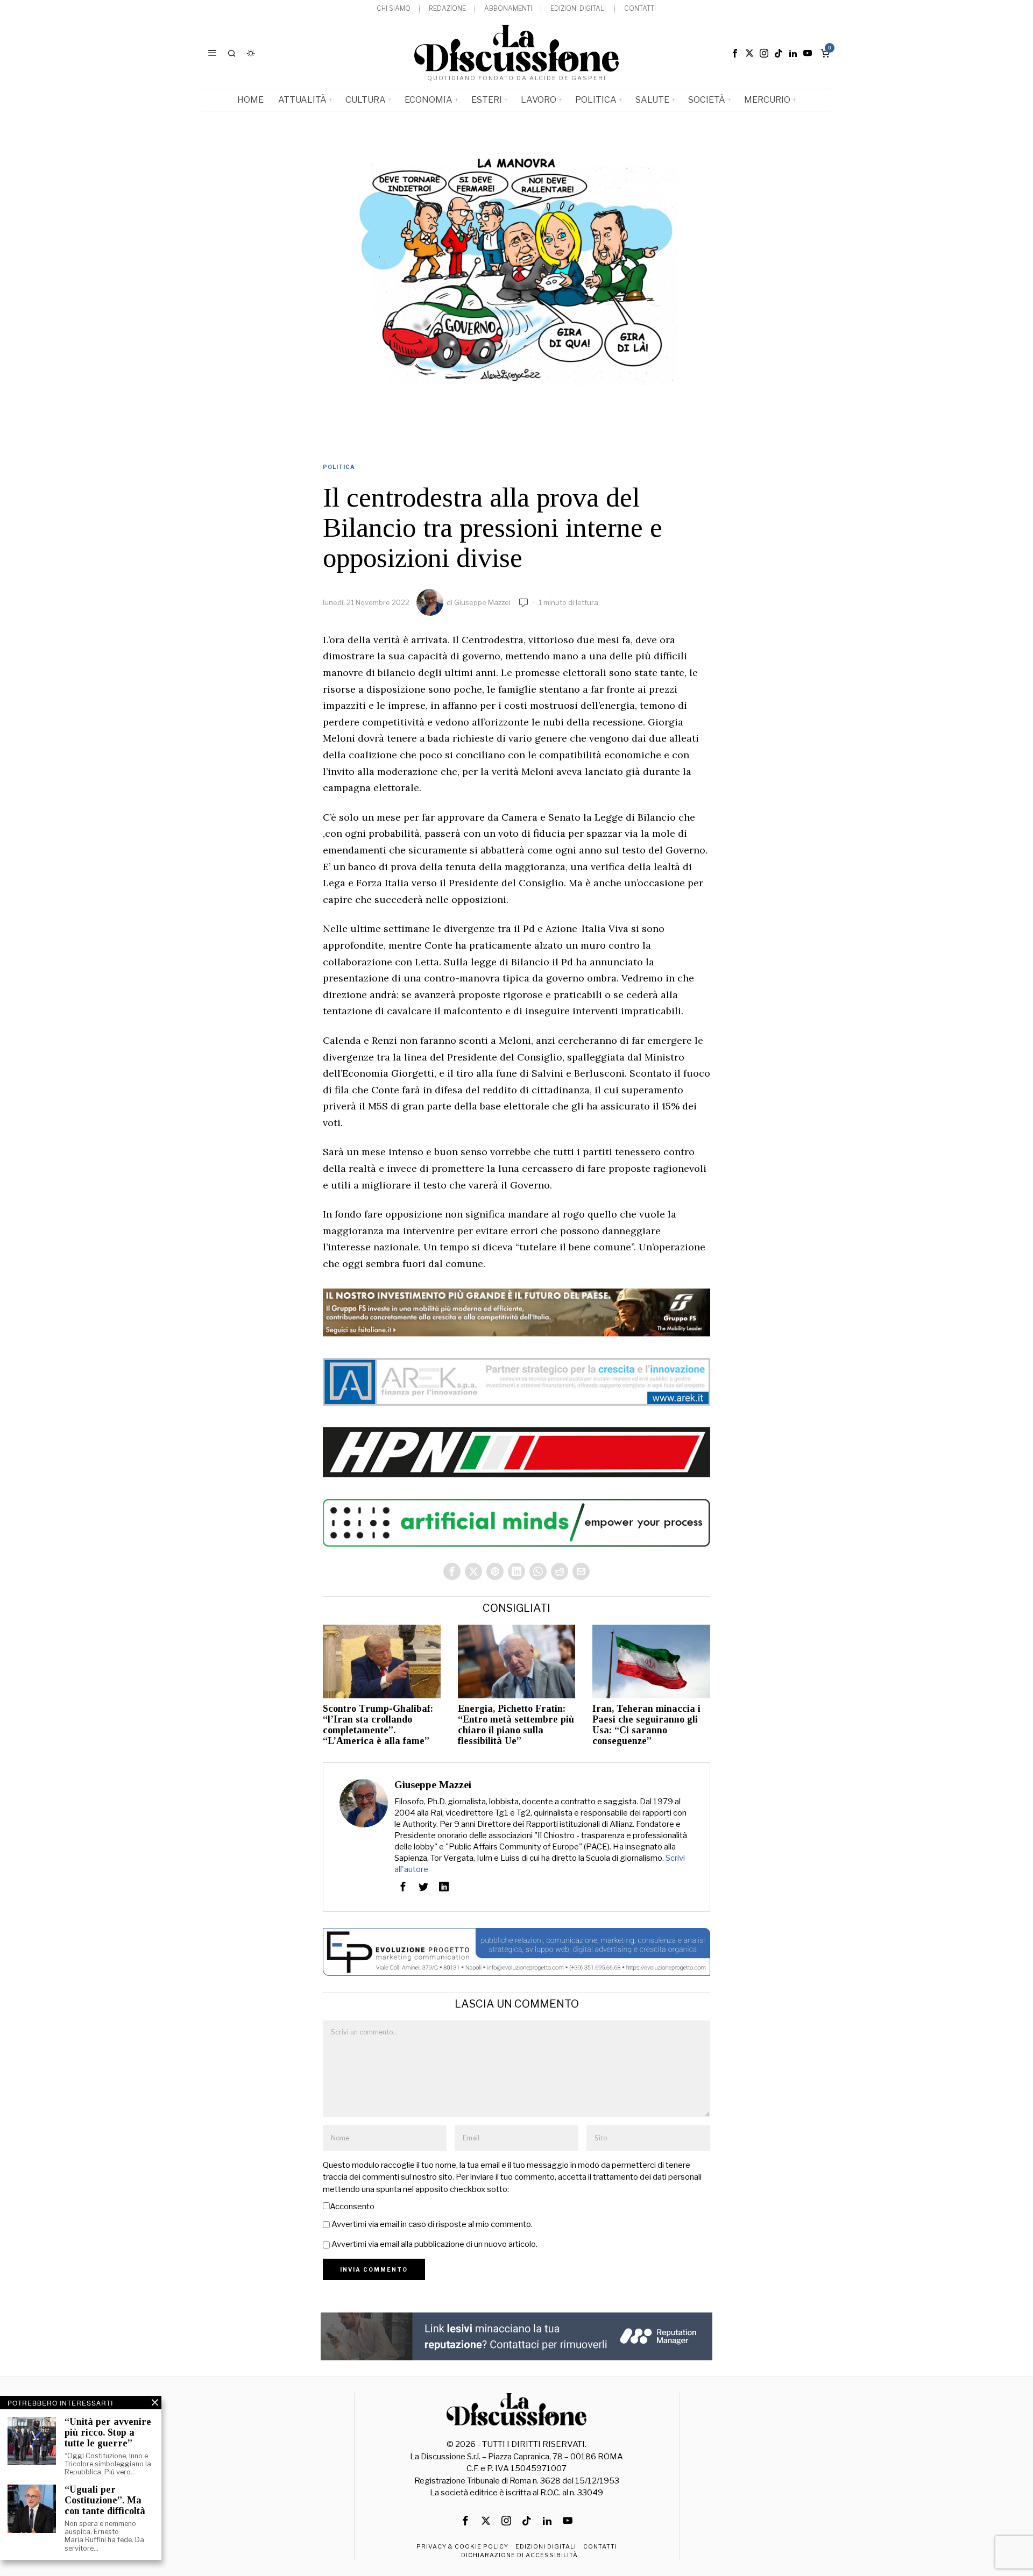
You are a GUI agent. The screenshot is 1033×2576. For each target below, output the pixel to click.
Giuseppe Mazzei (482, 602)
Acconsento (352, 2207)
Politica (339, 467)
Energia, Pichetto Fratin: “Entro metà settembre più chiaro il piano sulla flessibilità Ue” (516, 1725)
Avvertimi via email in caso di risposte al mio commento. (432, 2224)
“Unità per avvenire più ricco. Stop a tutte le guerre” (108, 2433)
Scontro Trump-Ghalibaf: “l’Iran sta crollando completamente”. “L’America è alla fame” (378, 1725)
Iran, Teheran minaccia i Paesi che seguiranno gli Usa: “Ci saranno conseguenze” (646, 1725)
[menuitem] (394, 9)
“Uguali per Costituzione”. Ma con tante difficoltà (105, 2500)
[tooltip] (735, 53)
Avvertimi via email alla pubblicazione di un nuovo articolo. (434, 2244)
